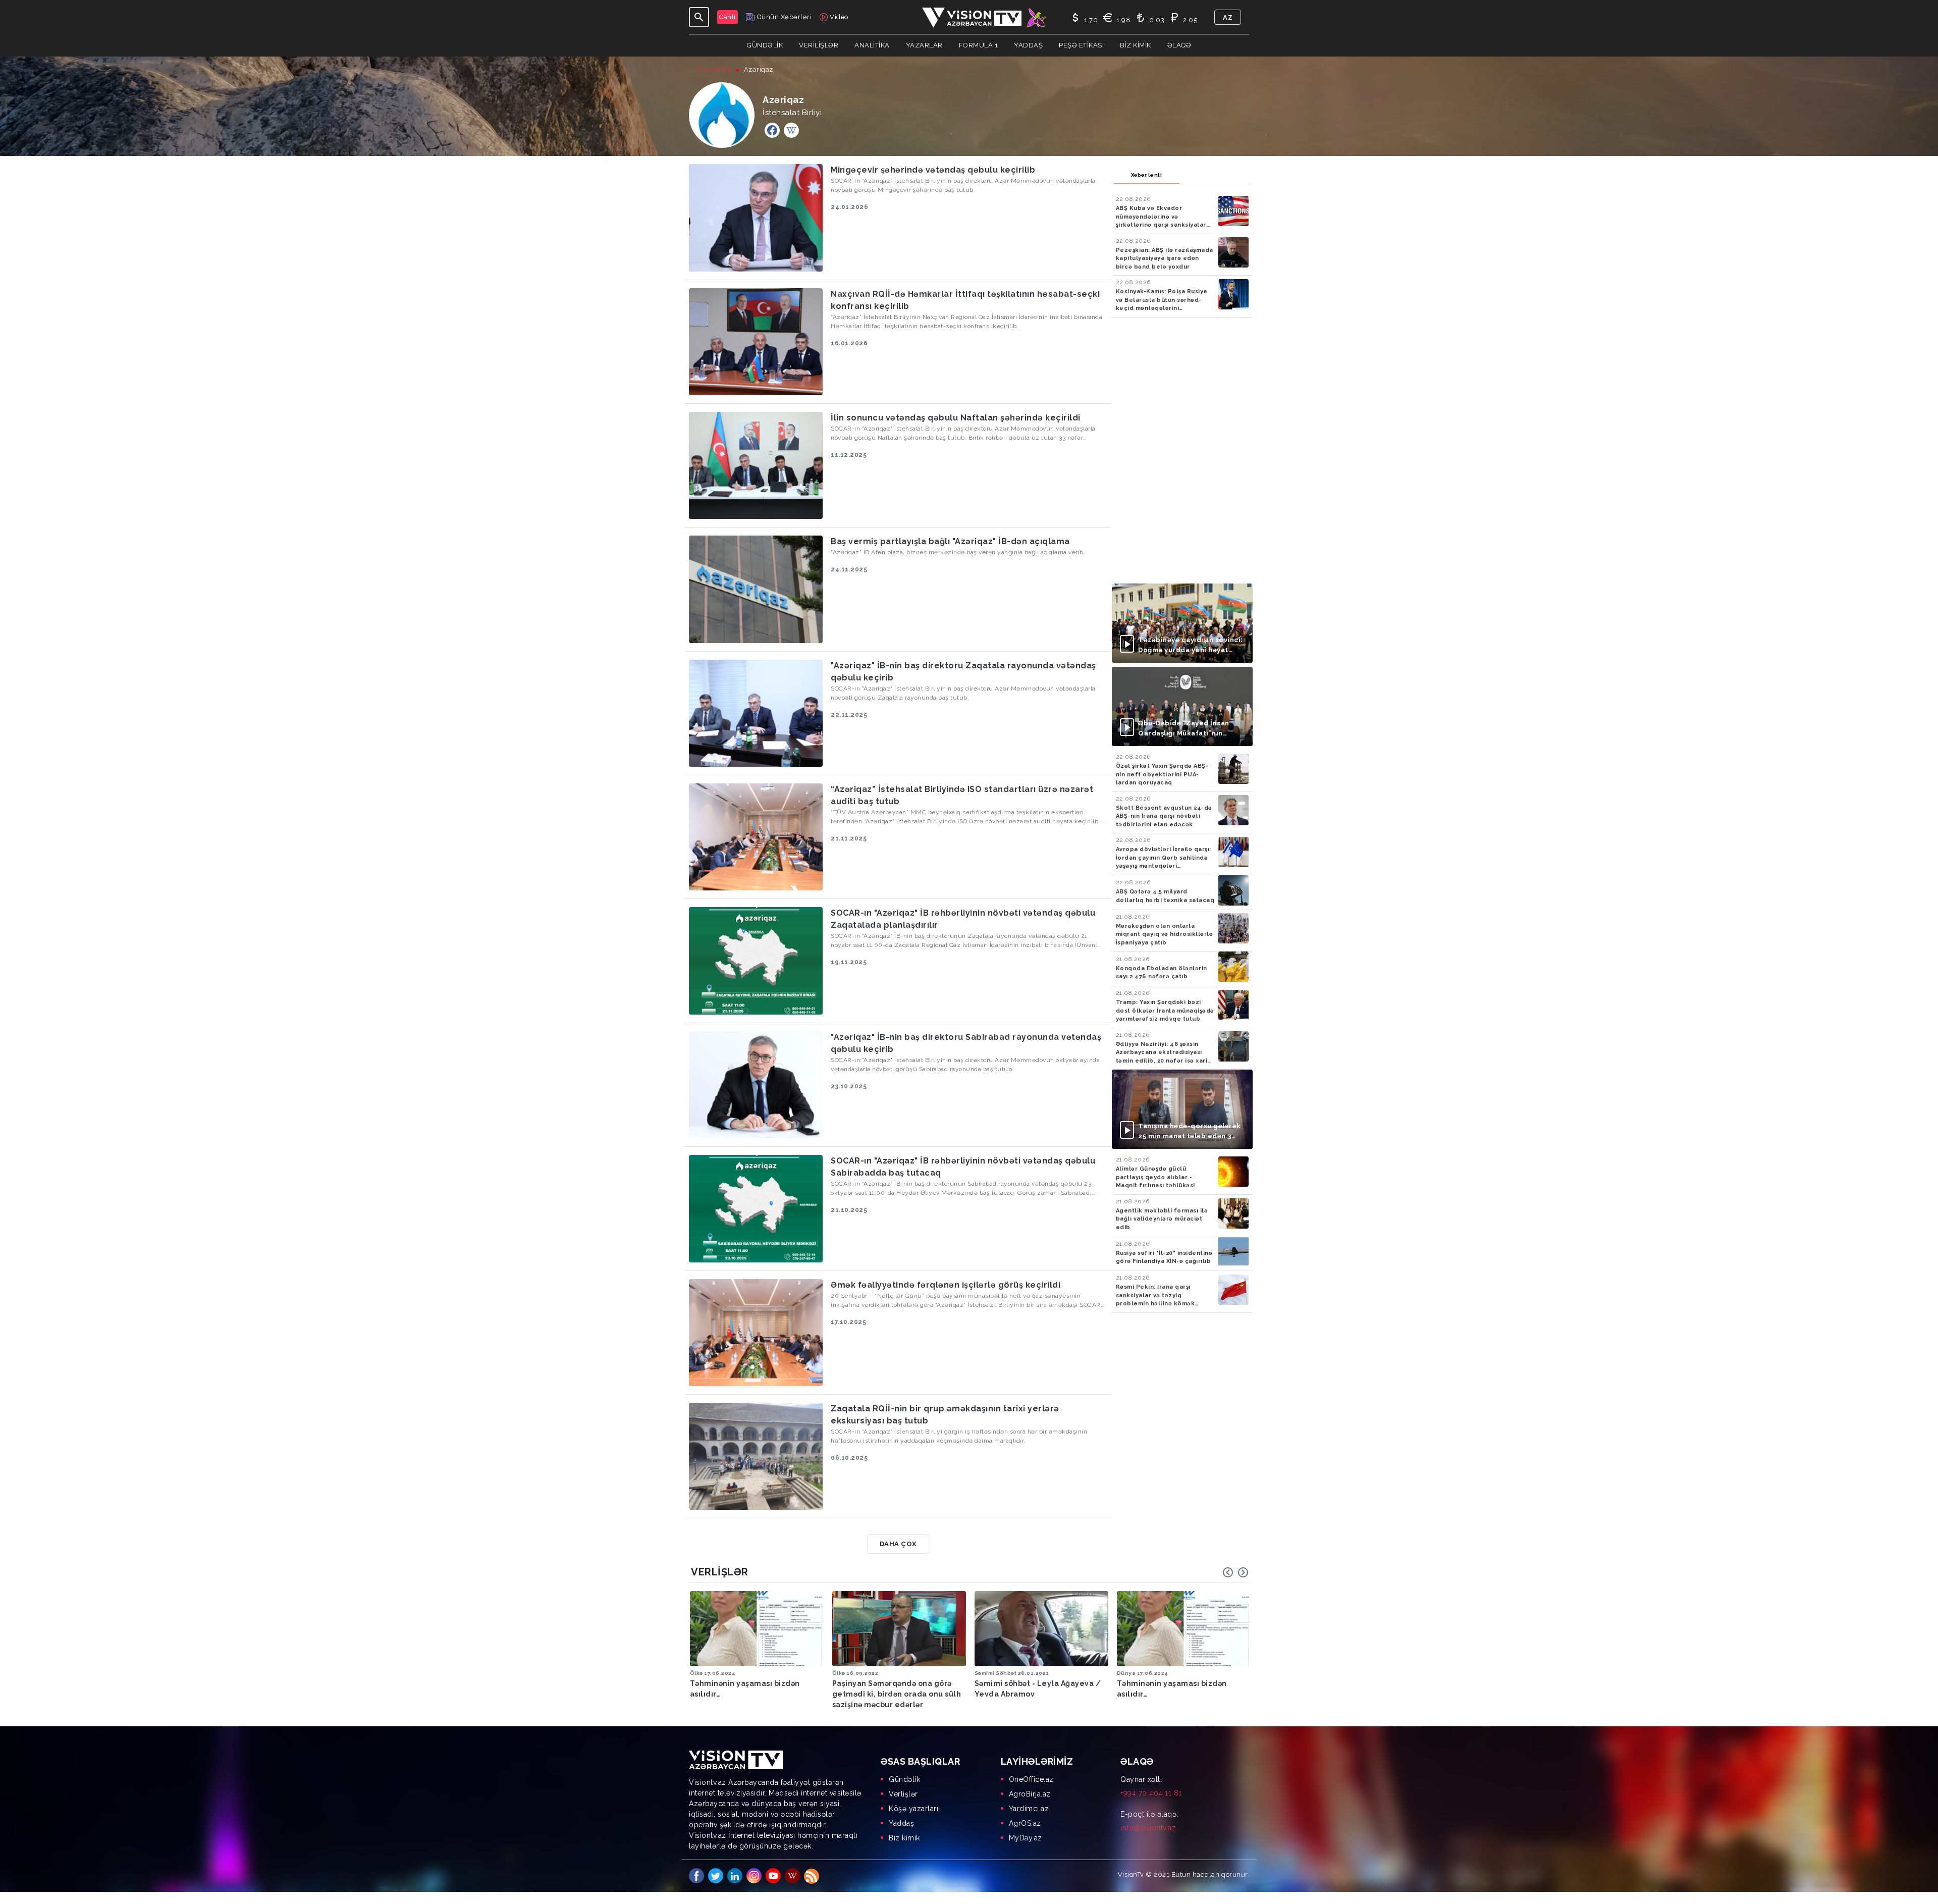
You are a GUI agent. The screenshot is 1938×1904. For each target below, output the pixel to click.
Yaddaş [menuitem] (901, 1823)
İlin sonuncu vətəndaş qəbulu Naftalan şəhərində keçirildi (956, 418)
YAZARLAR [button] (924, 45)
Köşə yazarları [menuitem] (913, 1809)
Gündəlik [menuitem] (904, 1779)
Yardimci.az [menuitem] (1029, 1809)
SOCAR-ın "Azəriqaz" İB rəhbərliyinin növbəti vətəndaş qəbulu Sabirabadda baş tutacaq (963, 1167)
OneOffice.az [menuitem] (1031, 1779)
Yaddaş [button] (1028, 45)
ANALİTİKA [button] (872, 45)
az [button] (1228, 17)
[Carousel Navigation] (1235, 1572)
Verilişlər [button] (819, 45)
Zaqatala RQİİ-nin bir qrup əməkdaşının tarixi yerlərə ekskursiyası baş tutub (945, 1415)
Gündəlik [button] (765, 45)
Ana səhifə (714, 69)
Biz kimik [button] (1136, 45)
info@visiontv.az (1148, 1828)
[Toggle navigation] (699, 17)
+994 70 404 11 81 (1151, 1793)
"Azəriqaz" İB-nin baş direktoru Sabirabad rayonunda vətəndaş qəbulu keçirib (966, 1043)
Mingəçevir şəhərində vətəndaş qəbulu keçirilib (933, 170)
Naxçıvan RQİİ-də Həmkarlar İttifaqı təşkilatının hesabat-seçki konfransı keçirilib (965, 300)
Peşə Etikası (1081, 45)
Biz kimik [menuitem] (904, 1838)
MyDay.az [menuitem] (1026, 1838)
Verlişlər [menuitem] (903, 1794)
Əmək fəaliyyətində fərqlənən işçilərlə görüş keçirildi (946, 1285)
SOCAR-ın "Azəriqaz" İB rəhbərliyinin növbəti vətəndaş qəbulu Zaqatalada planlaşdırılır (963, 919)
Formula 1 (979, 45)
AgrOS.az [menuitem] (1025, 1823)
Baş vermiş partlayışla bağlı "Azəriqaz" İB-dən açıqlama (950, 541)
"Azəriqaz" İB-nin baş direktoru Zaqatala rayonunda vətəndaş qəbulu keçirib (963, 672)
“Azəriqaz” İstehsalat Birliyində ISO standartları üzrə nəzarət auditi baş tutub (962, 795)
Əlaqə (1179, 45)
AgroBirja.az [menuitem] (1030, 1794)
